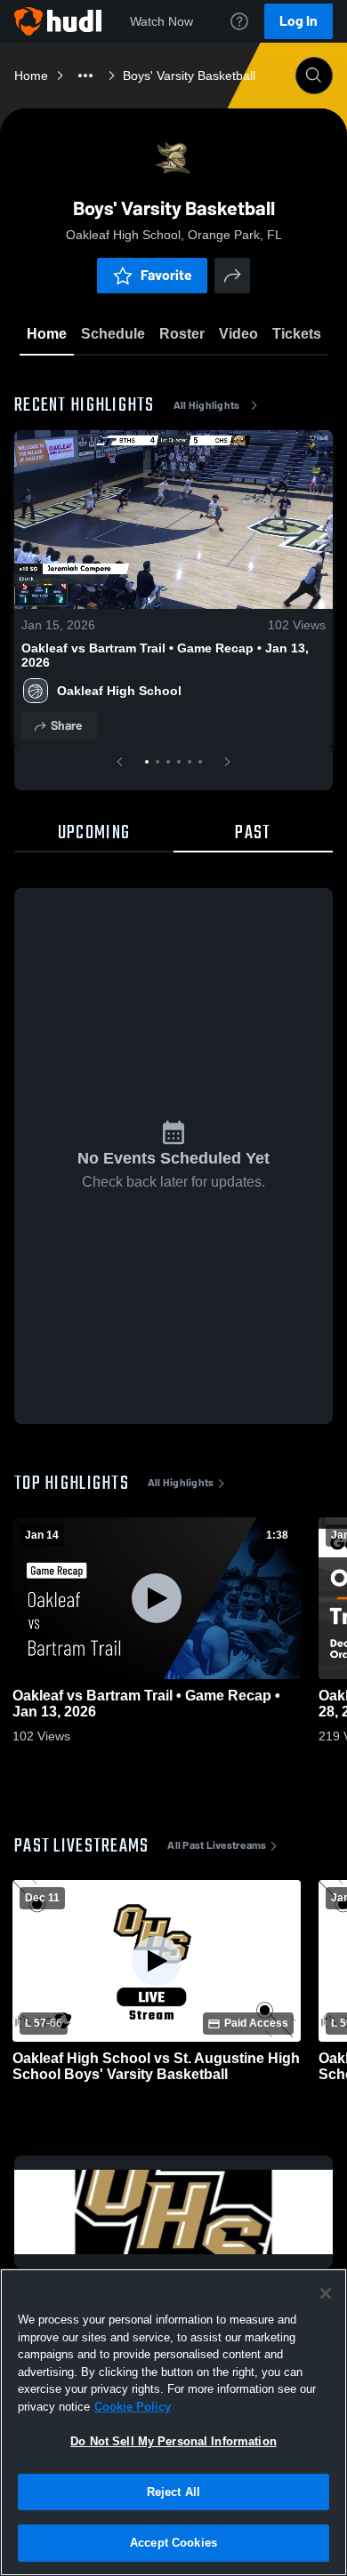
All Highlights (207, 405)
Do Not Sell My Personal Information (173, 2441)
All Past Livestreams (217, 1845)
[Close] (326, 2293)
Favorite (166, 275)
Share (66, 726)
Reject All (173, 2492)
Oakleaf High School (119, 691)
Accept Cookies (173, 2543)
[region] (173, 2422)
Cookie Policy (133, 2407)
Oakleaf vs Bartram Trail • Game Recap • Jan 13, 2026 (165, 655)
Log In (299, 21)
